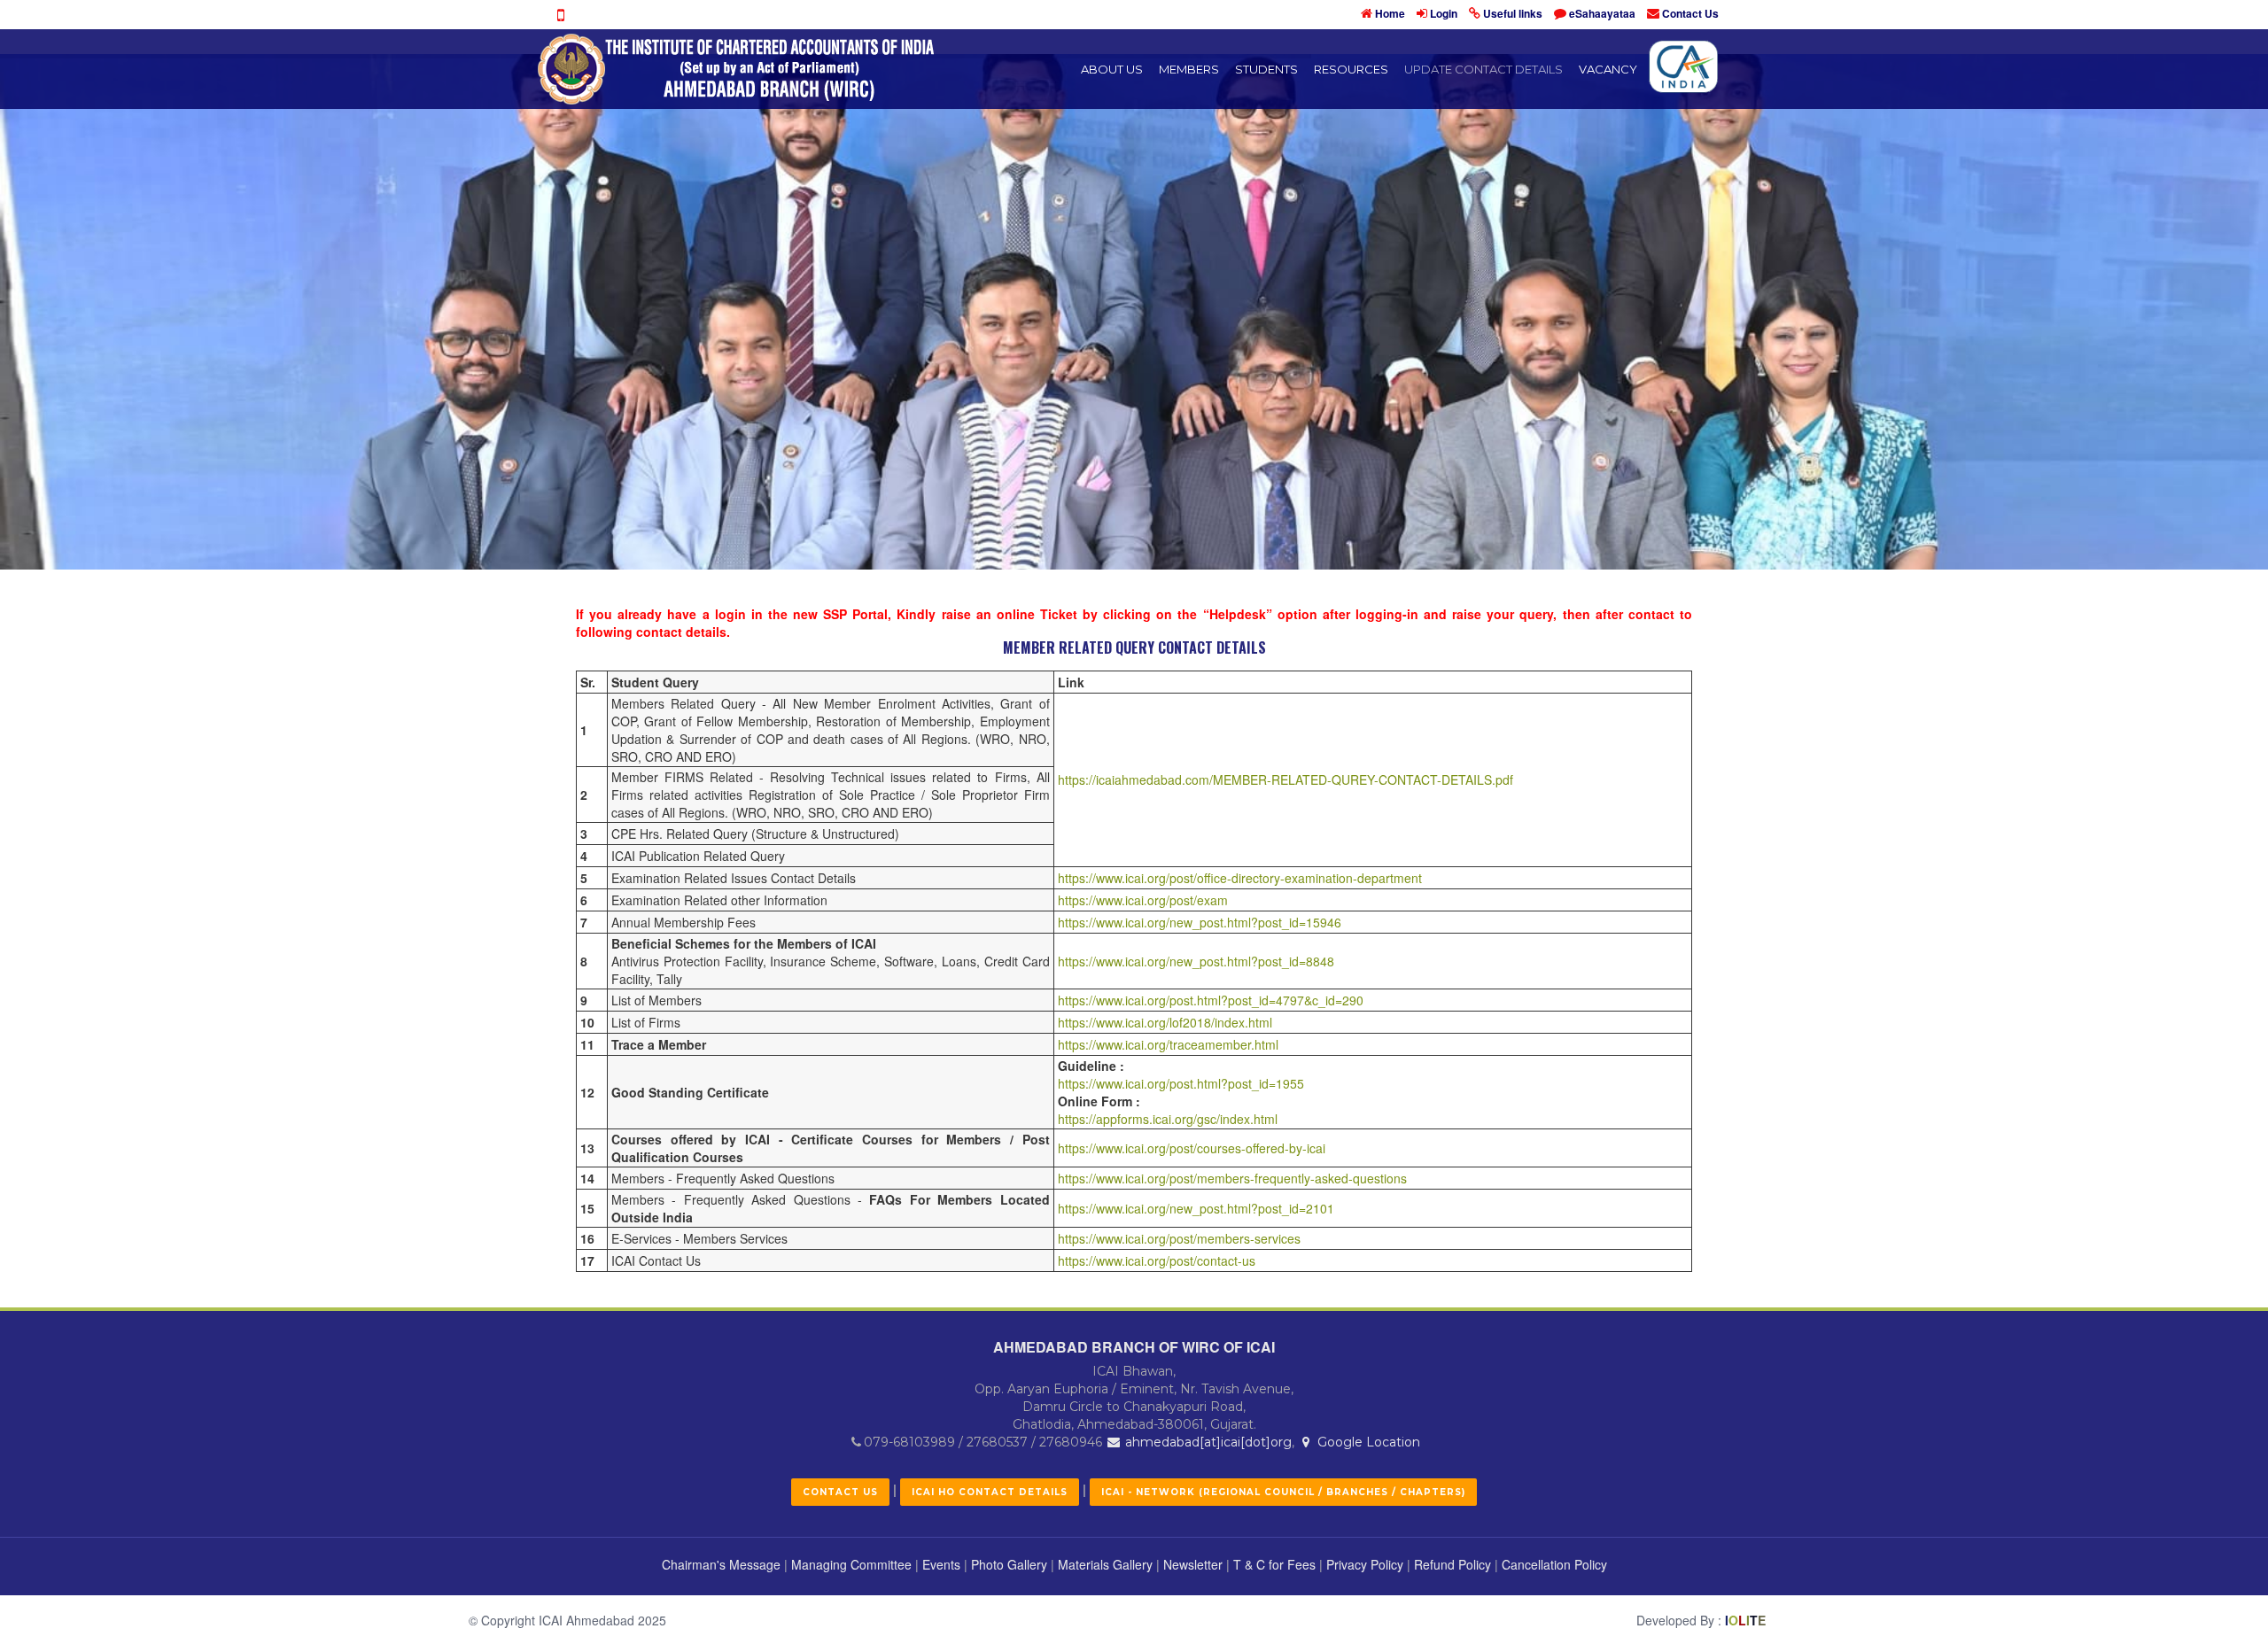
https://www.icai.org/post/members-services (1179, 1238)
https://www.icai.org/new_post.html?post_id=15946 (1200, 922)
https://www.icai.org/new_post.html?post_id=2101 (1196, 1208)
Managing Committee (851, 1564)
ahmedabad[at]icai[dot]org (1207, 1442)
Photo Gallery (1009, 1564)
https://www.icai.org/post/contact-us (1157, 1260)
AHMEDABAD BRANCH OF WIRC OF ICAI (1134, 1347)
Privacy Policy (1365, 1564)
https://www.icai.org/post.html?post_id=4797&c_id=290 (1211, 1000)
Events (941, 1564)
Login (1444, 13)
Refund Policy (1452, 1564)
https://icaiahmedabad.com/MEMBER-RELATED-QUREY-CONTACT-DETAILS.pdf (1285, 779)
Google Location (1367, 1442)
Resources (1351, 69)
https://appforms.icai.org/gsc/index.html (1168, 1119)
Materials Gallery (1105, 1564)
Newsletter (1193, 1564)
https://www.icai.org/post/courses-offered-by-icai (1192, 1148)
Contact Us (1690, 13)
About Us (1112, 69)
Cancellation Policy (1554, 1564)
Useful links (1513, 13)
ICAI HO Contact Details (990, 1492)
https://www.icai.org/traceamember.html (1168, 1044)
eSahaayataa (1602, 13)
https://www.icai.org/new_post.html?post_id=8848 (1196, 961)
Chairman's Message (721, 1564)
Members (1189, 69)
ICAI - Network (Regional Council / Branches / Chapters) (1283, 1492)
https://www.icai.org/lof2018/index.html (1165, 1022)
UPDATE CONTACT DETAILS (1484, 69)
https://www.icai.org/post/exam (1143, 900)
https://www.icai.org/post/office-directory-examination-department (1240, 878)
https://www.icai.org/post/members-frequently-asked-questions (1232, 1178)
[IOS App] (560, 15)
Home (1390, 13)
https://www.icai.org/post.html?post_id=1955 (1181, 1083)
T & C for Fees (1274, 1564)
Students (1266, 69)
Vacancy (1608, 69)
